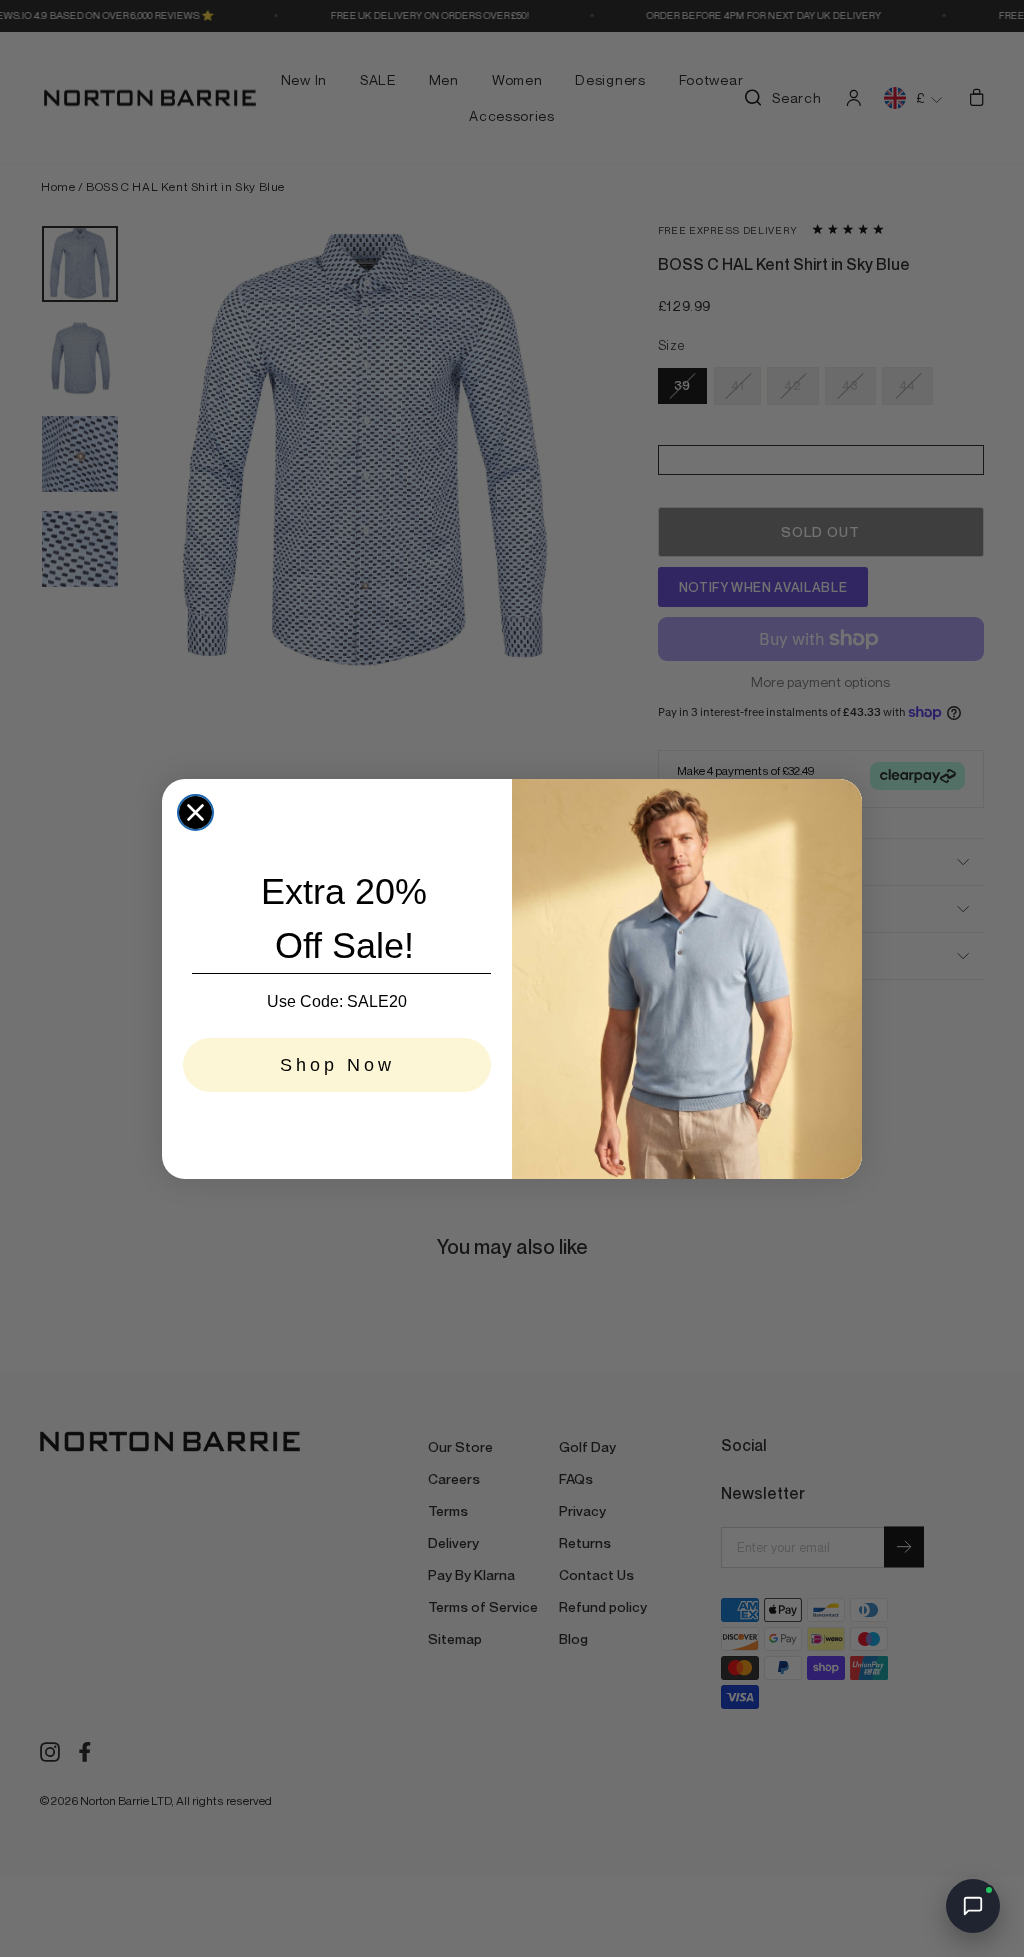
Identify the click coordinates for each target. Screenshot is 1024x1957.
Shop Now (337, 1065)
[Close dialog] (195, 812)
